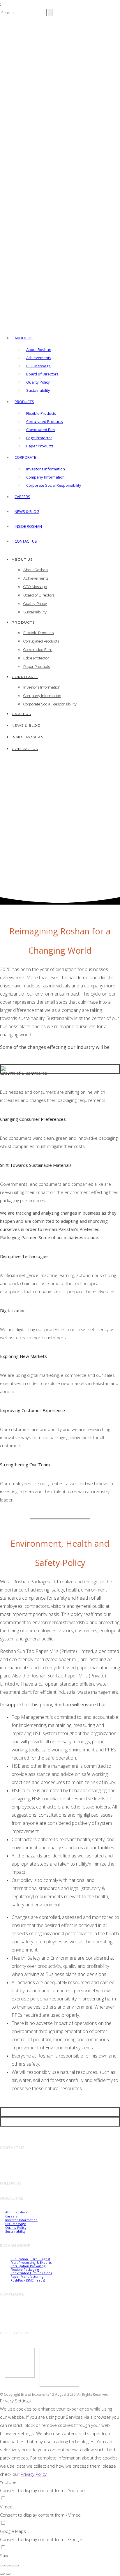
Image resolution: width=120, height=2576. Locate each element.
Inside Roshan (28, 526)
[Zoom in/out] (16, 2566)
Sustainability (38, 390)
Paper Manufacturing (27, 2276)
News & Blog (27, 511)
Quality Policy (38, 382)
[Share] (7, 2566)
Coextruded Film (40, 430)
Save (5, 2556)
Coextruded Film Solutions (31, 2273)
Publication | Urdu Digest (30, 2259)
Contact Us (26, 541)
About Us (24, 338)
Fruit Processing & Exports (31, 2262)
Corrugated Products (45, 421)
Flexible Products (41, 413)
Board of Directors (42, 374)
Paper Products (40, 446)
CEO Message (38, 366)
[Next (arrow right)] (8, 2574)
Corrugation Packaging (28, 2266)
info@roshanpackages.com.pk (35, 2169)
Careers (22, 497)
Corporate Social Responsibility (54, 485)
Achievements (39, 358)
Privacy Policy (34, 2474)
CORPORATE (25, 457)
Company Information (45, 477)
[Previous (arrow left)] (2, 2574)
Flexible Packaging (25, 2269)
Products (24, 402)
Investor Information (21, 2220)
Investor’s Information (46, 469)
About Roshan (39, 350)
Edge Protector (39, 438)
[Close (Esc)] (2, 2566)
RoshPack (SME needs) (28, 2280)
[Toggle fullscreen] (12, 2566)
